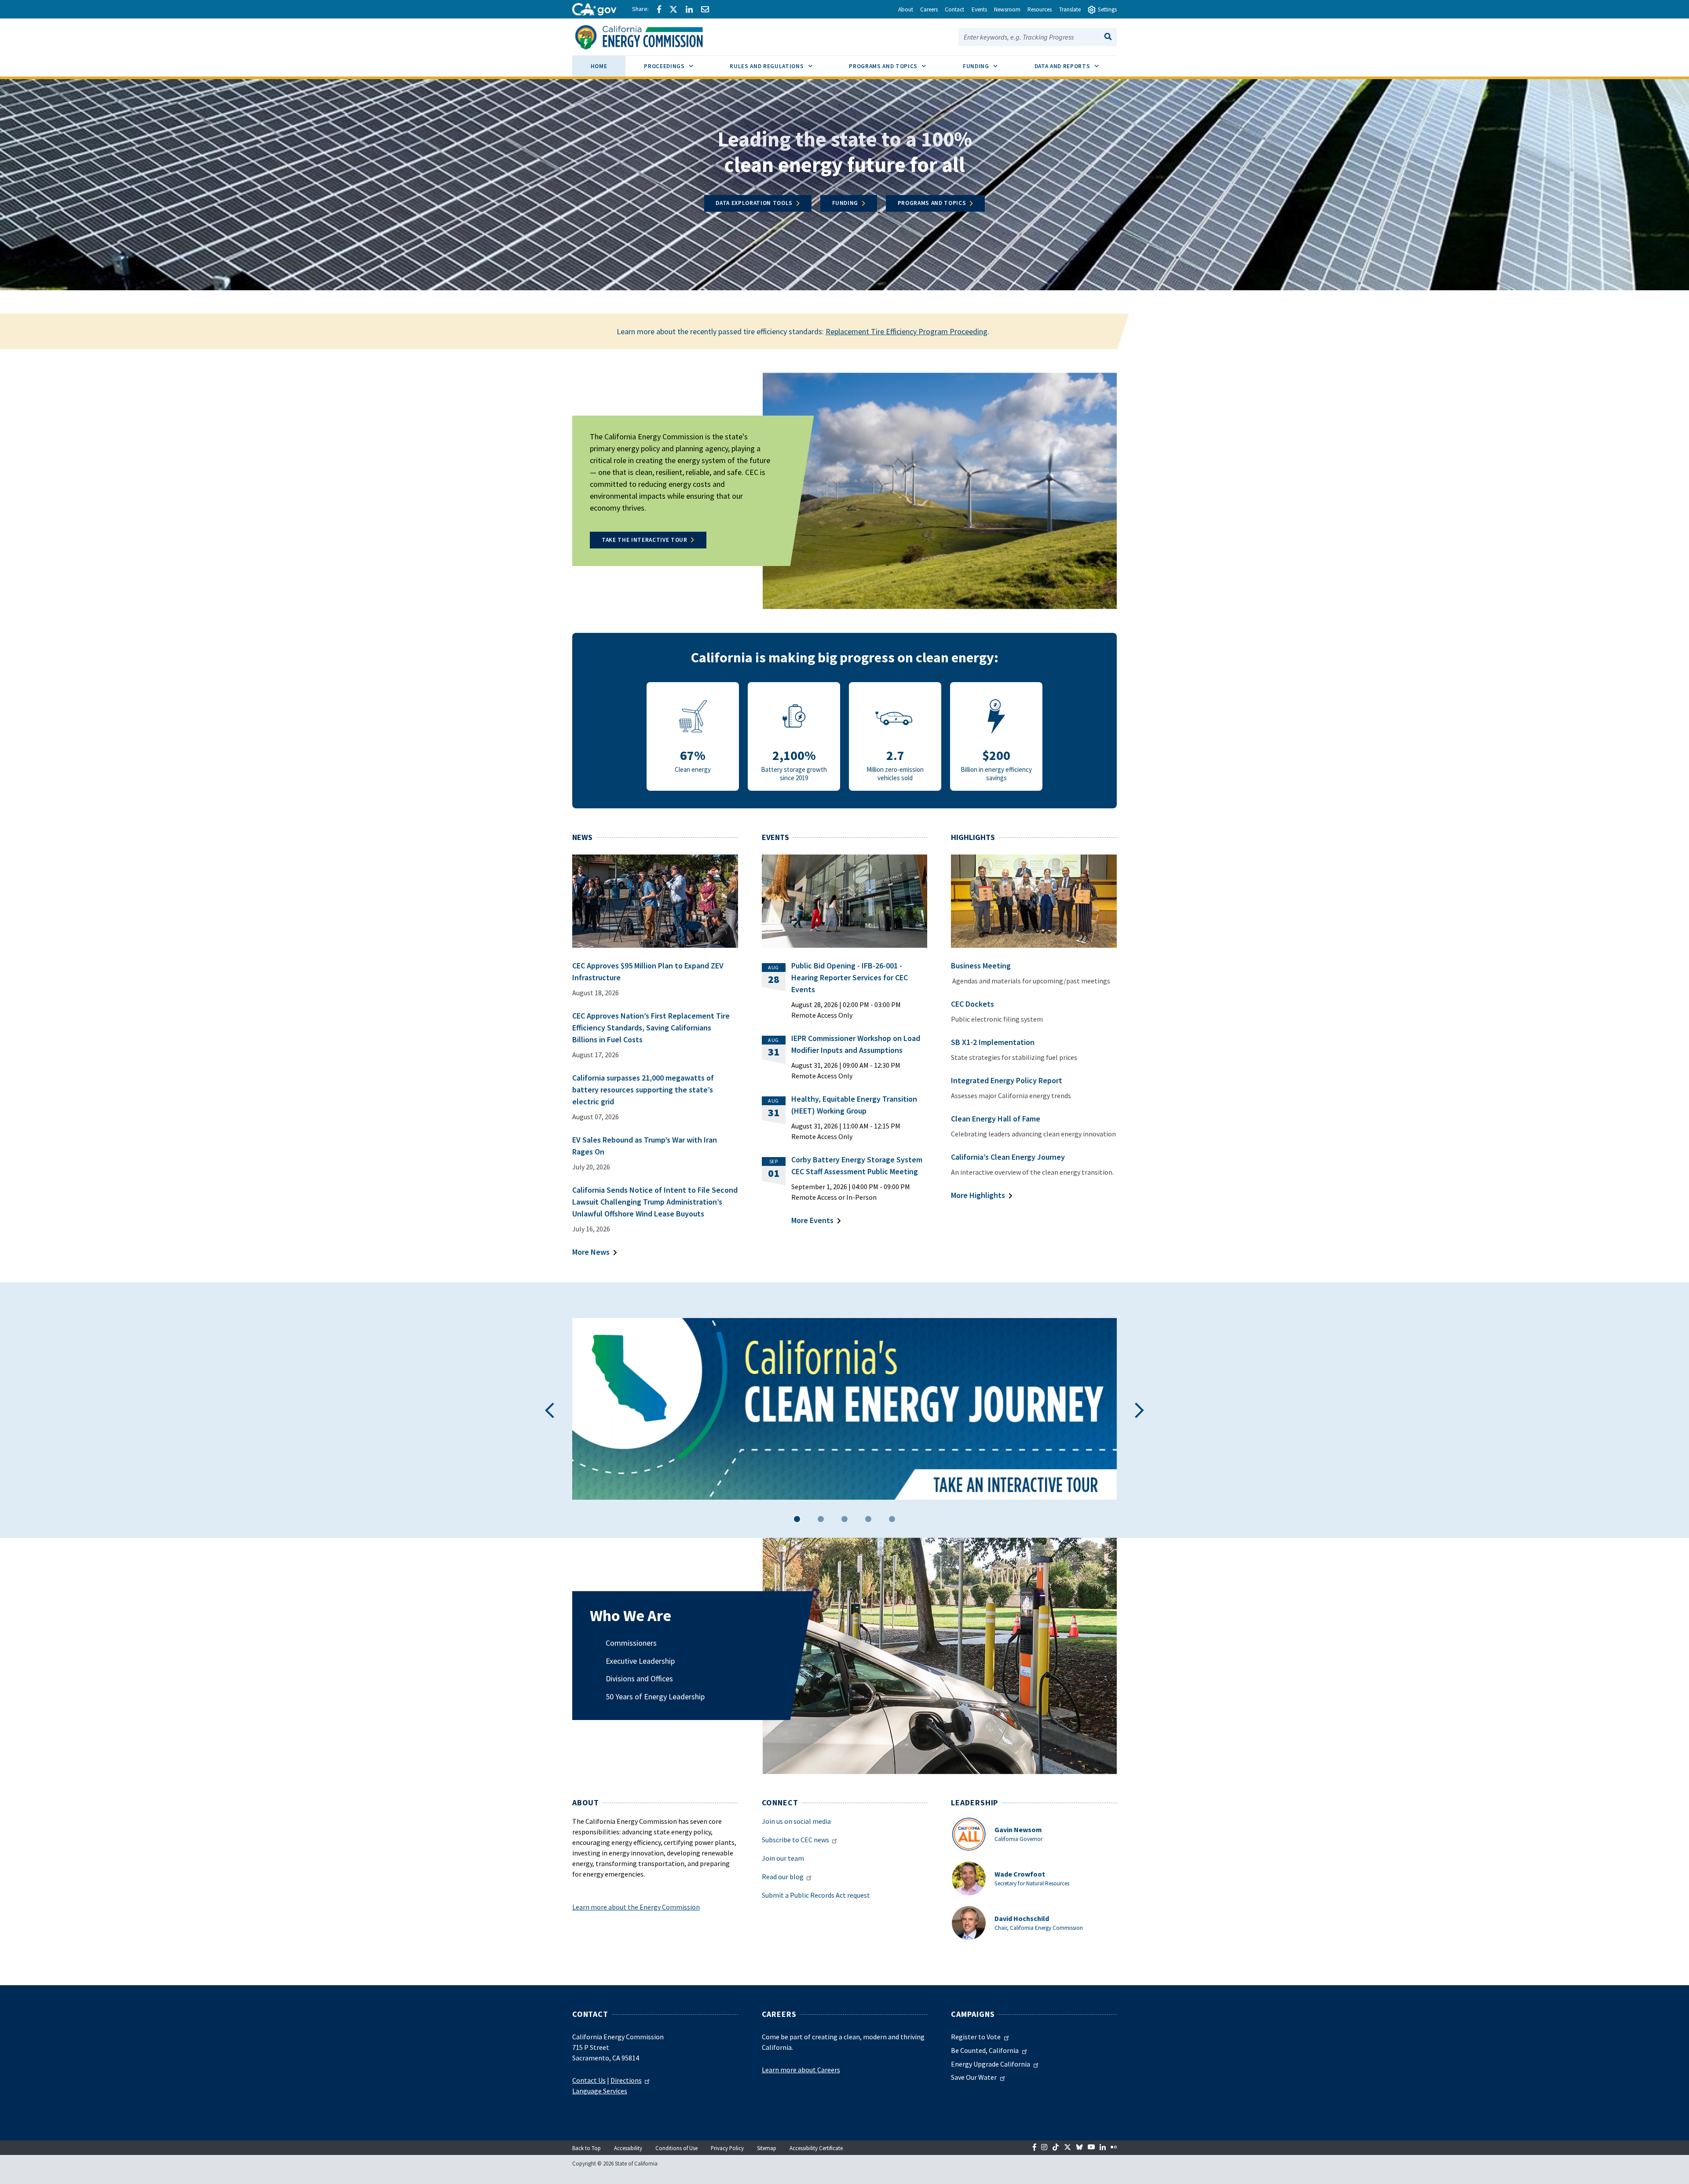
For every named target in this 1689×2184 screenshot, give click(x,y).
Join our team (783, 1858)
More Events (812, 1220)
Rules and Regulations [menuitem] (780, 66)
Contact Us (589, 2080)
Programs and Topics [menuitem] (897, 66)
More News (591, 1252)
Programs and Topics (932, 203)
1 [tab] (797, 1521)
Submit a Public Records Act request (816, 1895)
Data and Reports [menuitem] (1076, 66)
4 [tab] (868, 1521)
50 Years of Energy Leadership (655, 1696)
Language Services (600, 2091)
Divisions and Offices (639, 1678)
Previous (550, 1410)
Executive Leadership (640, 1661)
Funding (845, 203)
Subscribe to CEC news (795, 1840)
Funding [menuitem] (989, 66)
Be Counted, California (985, 2050)
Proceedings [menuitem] (678, 66)
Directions (626, 2080)
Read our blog (783, 1877)
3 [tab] (844, 1521)
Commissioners (631, 1643)
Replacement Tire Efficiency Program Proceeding (907, 331)
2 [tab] (821, 1521)
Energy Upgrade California (991, 2064)
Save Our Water (974, 2077)
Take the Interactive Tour (645, 540)
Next (1139, 1410)
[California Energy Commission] (650, 36)
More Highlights (978, 1195)
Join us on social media (796, 1821)
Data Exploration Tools (754, 203)
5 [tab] (892, 1521)
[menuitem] (599, 68)
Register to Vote (976, 2037)
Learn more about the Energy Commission (636, 1907)
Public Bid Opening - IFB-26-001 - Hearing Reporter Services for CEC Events (850, 977)
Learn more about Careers (801, 2070)
